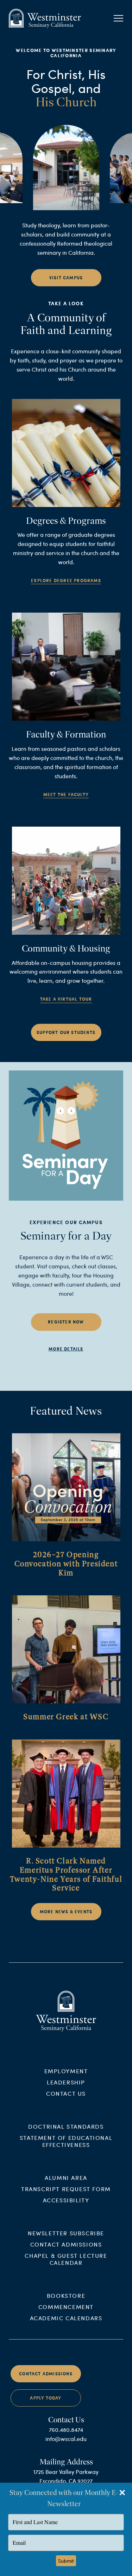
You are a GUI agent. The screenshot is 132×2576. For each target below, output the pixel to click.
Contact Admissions (66, 2244)
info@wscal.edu (66, 2439)
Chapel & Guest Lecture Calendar (66, 2259)
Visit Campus (66, 278)
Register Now (66, 1322)
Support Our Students (66, 1032)
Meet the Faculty (66, 795)
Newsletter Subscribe (66, 2233)
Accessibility (66, 2200)
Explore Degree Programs (66, 580)
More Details (66, 1349)
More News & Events (66, 1912)
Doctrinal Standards (66, 2126)
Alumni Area (66, 2178)
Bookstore (66, 2295)
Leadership (66, 2082)
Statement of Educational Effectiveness (66, 2141)
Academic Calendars (66, 2318)
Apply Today (46, 2398)
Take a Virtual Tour (66, 999)
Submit (66, 2561)
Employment (66, 2071)
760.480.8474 (66, 2430)
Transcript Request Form (66, 2189)
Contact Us (66, 2093)
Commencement (66, 2307)
